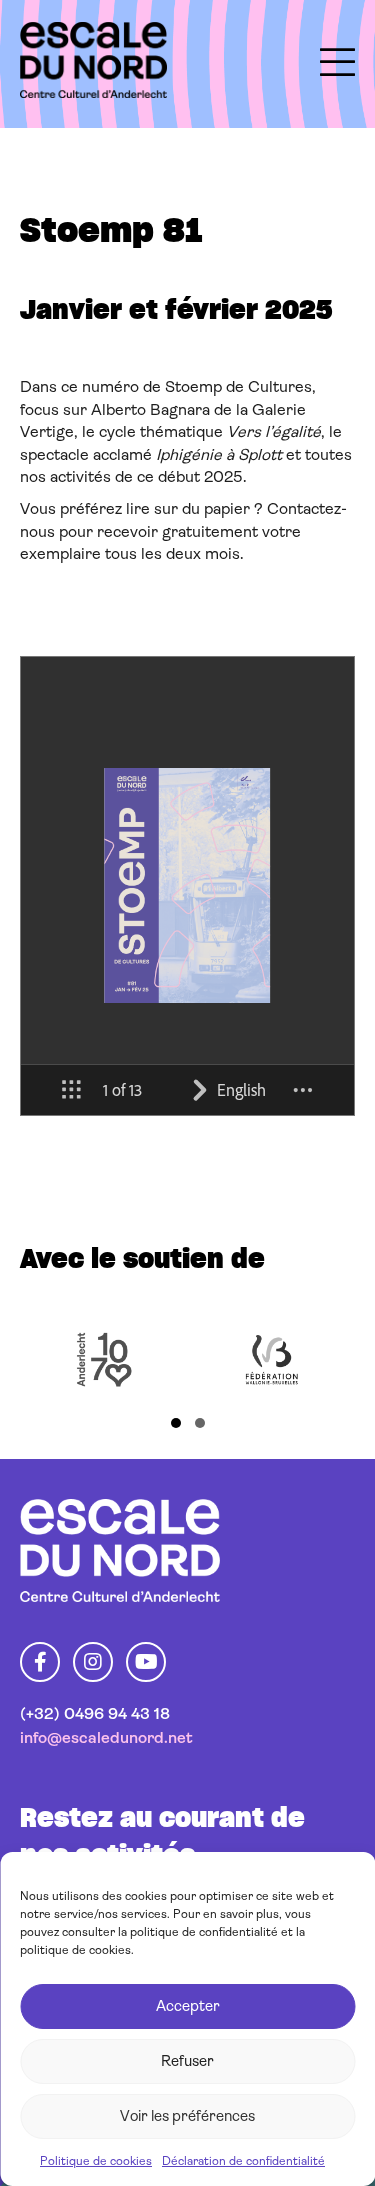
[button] (176, 1423)
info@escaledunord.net (106, 1737)
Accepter (188, 2006)
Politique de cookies (96, 2161)
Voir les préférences (187, 2116)
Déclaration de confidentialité (243, 2161)
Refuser (187, 2061)
